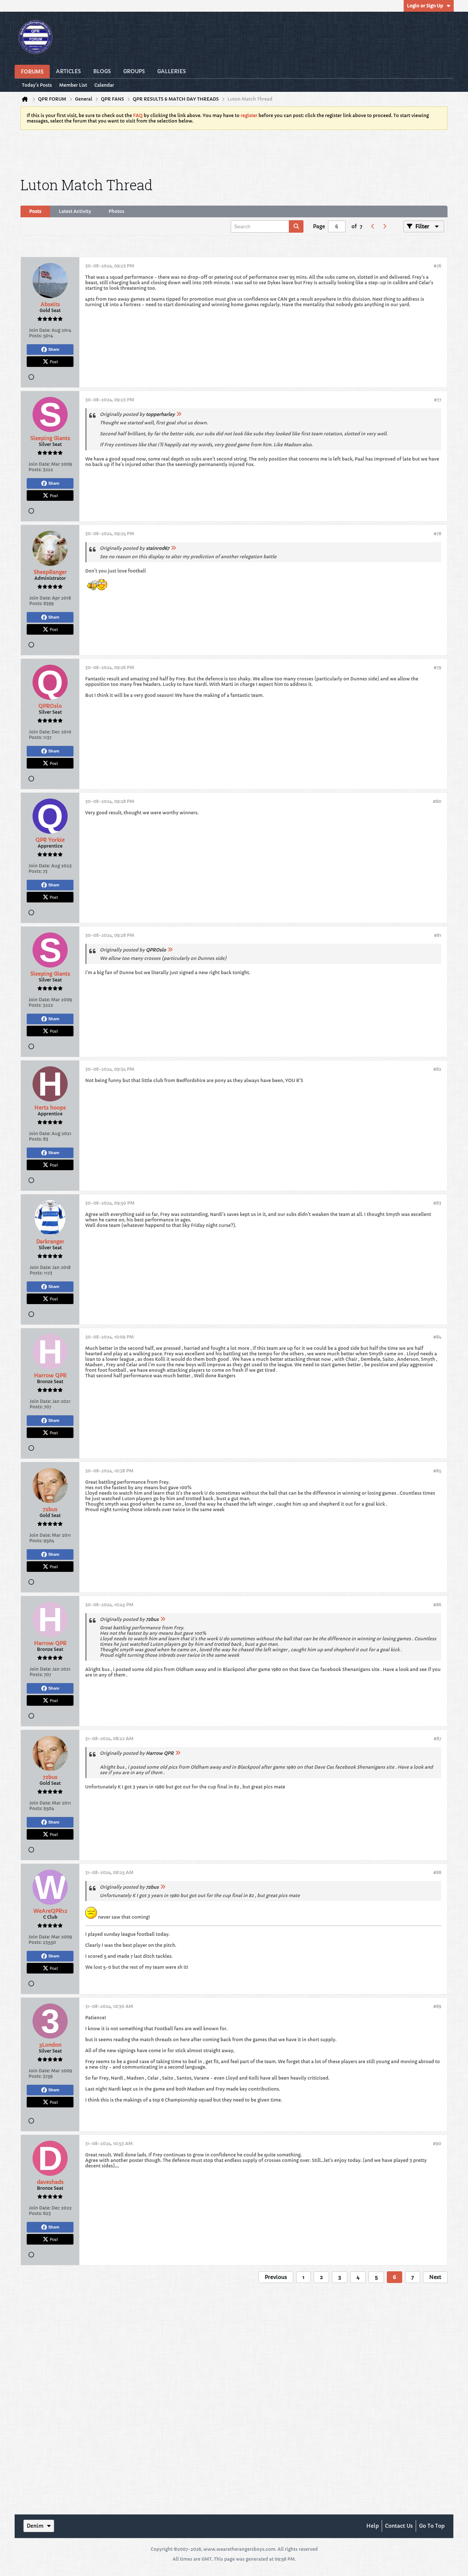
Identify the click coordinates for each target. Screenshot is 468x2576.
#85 (437, 1471)
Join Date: (40, 330)
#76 (437, 266)
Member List (73, 85)
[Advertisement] (234, 152)
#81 (438, 935)
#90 (437, 2143)
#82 (437, 1069)
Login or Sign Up (425, 6)
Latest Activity (75, 211)
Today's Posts (37, 85)
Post (54, 361)
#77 (438, 400)
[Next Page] (384, 226)
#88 (437, 1872)
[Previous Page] (373, 226)
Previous (276, 2277)
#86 (437, 1605)
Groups (134, 71)
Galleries (171, 71)
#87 (437, 1738)
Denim (35, 2526)
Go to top (432, 2526)
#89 (437, 2006)
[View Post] (179, 414)
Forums (32, 72)
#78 (437, 534)
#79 (437, 667)
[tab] (35, 211)
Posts (35, 211)
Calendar (104, 85)
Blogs (102, 71)
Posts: (35, 336)
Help (373, 2526)
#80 (437, 801)
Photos (116, 211)
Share (54, 349)
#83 (437, 1203)
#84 (437, 1337)
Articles (68, 71)
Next (435, 2277)
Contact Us (399, 2526)
